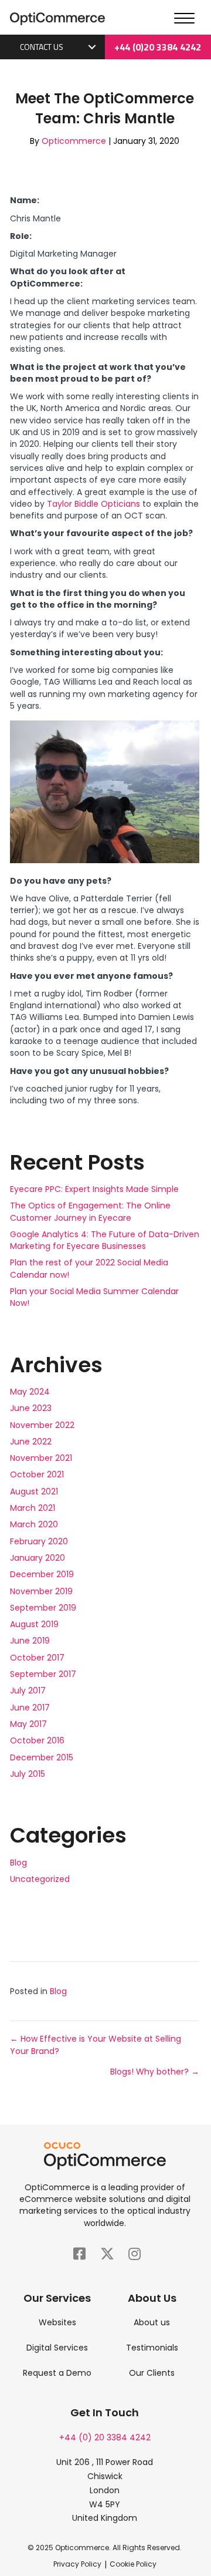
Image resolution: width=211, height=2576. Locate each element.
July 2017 (28, 1691)
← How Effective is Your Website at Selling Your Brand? (96, 2045)
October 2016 (37, 1740)
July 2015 (28, 1774)
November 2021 (41, 1458)
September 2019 (43, 1608)
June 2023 (31, 1408)
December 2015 (42, 1757)
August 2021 (34, 1491)
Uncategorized (40, 1879)
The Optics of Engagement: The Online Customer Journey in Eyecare (90, 1211)
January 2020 (38, 1558)
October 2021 (37, 1474)
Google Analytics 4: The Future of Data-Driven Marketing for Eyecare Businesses (105, 1240)
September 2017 (43, 1674)
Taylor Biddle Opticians (93, 504)
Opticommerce (74, 141)
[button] (92, 47)
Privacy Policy (77, 2564)
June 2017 (30, 1708)
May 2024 (30, 1392)
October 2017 (37, 1658)
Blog (18, 1863)
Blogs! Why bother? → (155, 2072)
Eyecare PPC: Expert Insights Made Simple (94, 1189)
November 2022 (42, 1425)
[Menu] (184, 19)
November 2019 (41, 1591)
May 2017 (28, 1724)
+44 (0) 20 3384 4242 (105, 2437)
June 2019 (30, 1641)
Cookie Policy (133, 2564)
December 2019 (42, 1574)
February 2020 (39, 1541)
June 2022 (31, 1442)
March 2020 (34, 1524)
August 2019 (34, 1624)
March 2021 (33, 1508)
